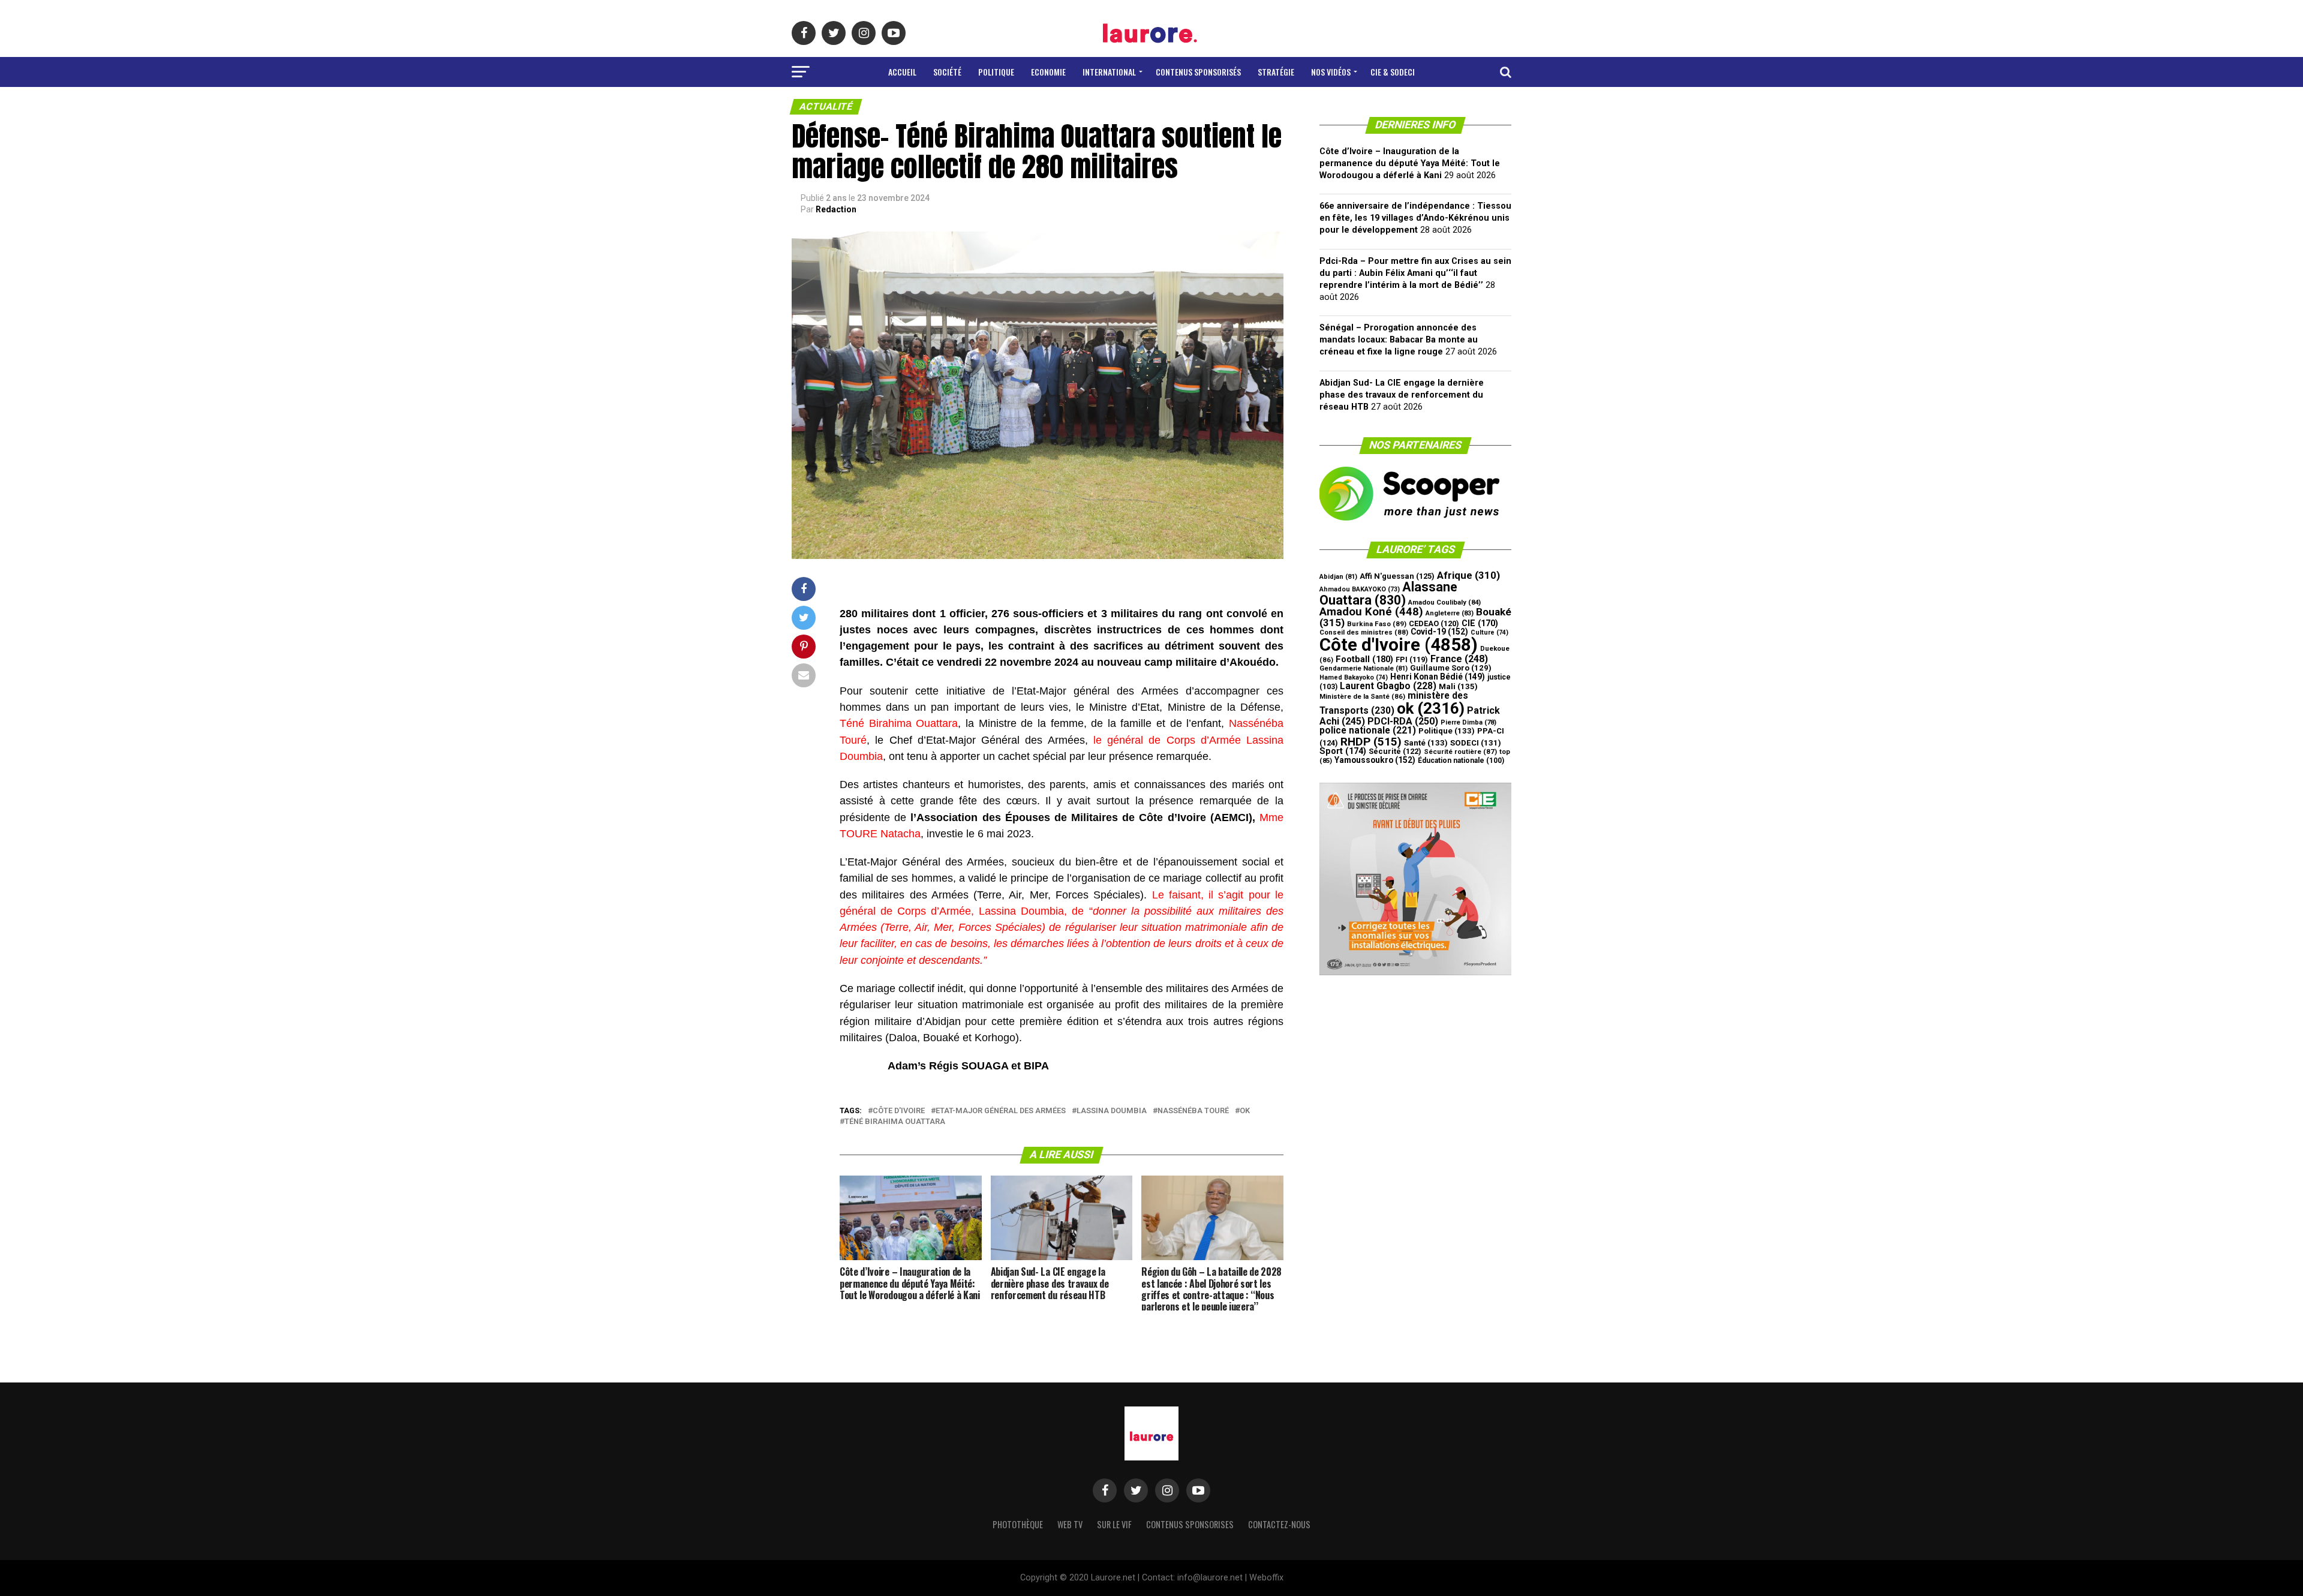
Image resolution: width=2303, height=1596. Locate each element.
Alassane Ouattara (1388, 593)
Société (947, 72)
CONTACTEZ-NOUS (1279, 1524)
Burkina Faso (1377, 624)
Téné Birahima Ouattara (895, 1122)
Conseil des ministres (1364, 632)
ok (1245, 1111)
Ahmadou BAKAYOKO (1360, 589)
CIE (1480, 623)
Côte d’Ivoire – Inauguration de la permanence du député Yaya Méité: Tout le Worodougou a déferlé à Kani (1410, 163)
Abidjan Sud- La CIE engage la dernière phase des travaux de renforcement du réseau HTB (1402, 395)
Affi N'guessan (1397, 576)
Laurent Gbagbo (1388, 686)
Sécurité (1395, 751)
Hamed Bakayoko (1354, 677)
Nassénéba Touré (1193, 1111)
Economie (1048, 72)
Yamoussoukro (1375, 760)
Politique (996, 72)
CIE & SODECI (1393, 72)
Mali (1458, 686)
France (1459, 659)
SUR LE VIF (1114, 1524)
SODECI (1476, 743)
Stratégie (1276, 72)
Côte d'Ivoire (899, 1111)
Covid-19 (1439, 632)
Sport (1343, 751)
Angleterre (1450, 613)
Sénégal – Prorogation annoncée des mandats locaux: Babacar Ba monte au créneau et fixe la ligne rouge (1399, 340)
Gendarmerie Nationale (1364, 668)
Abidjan (1338, 577)
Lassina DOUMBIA (1112, 1111)
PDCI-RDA (1403, 721)
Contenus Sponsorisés (1198, 72)
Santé (1426, 743)
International (1109, 72)
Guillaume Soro (1451, 668)
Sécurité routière (1460, 752)
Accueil (902, 72)
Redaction (836, 209)
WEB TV (1070, 1524)
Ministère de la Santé (1362, 696)
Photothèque (1018, 1524)
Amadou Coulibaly (1444, 602)
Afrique (1468, 575)
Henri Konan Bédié (1438, 677)
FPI (1412, 659)
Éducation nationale (1461, 761)
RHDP (1371, 742)
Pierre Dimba (1468, 722)
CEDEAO (1434, 623)
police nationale (1368, 731)
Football (1364, 659)
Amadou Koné (1371, 612)
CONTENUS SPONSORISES (1190, 1524)
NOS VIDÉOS (1331, 72)
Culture (1489, 632)
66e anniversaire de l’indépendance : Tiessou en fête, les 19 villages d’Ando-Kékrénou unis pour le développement (1415, 218)
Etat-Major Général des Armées (1001, 1111)
